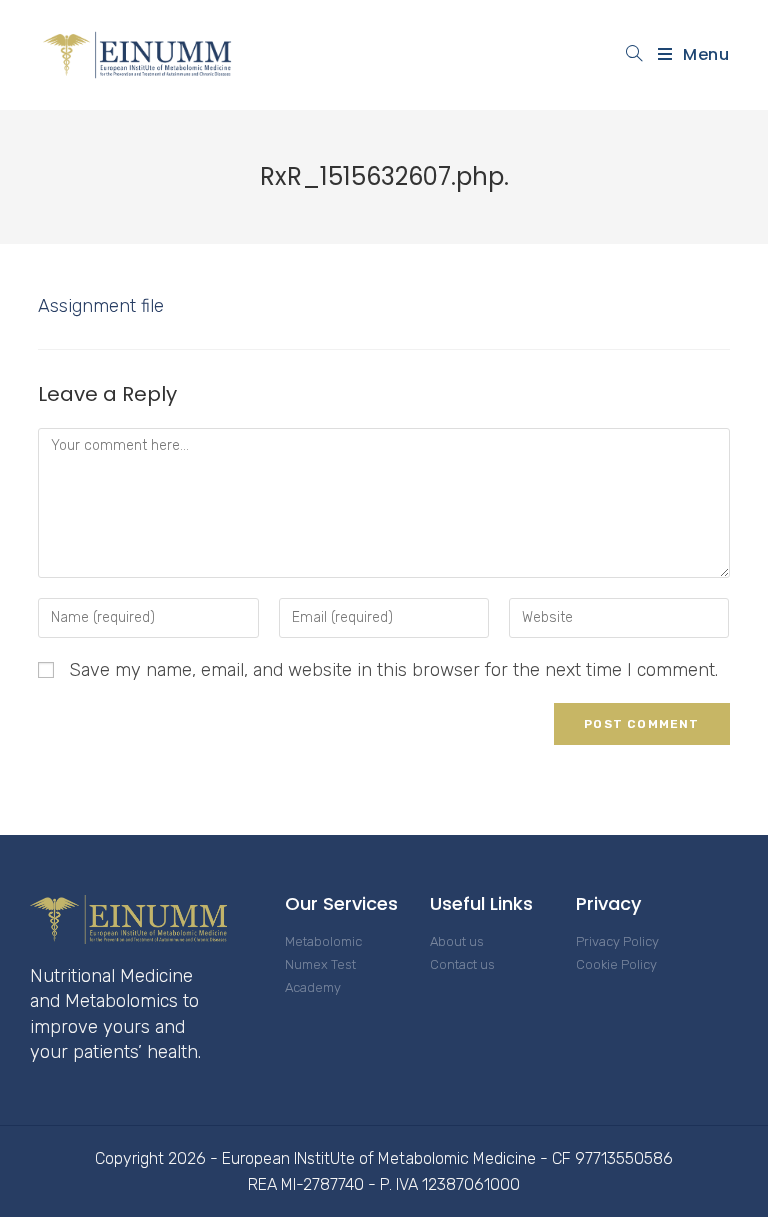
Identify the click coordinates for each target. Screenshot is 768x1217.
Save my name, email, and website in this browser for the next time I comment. (393, 670)
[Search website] (634, 55)
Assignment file (101, 306)
